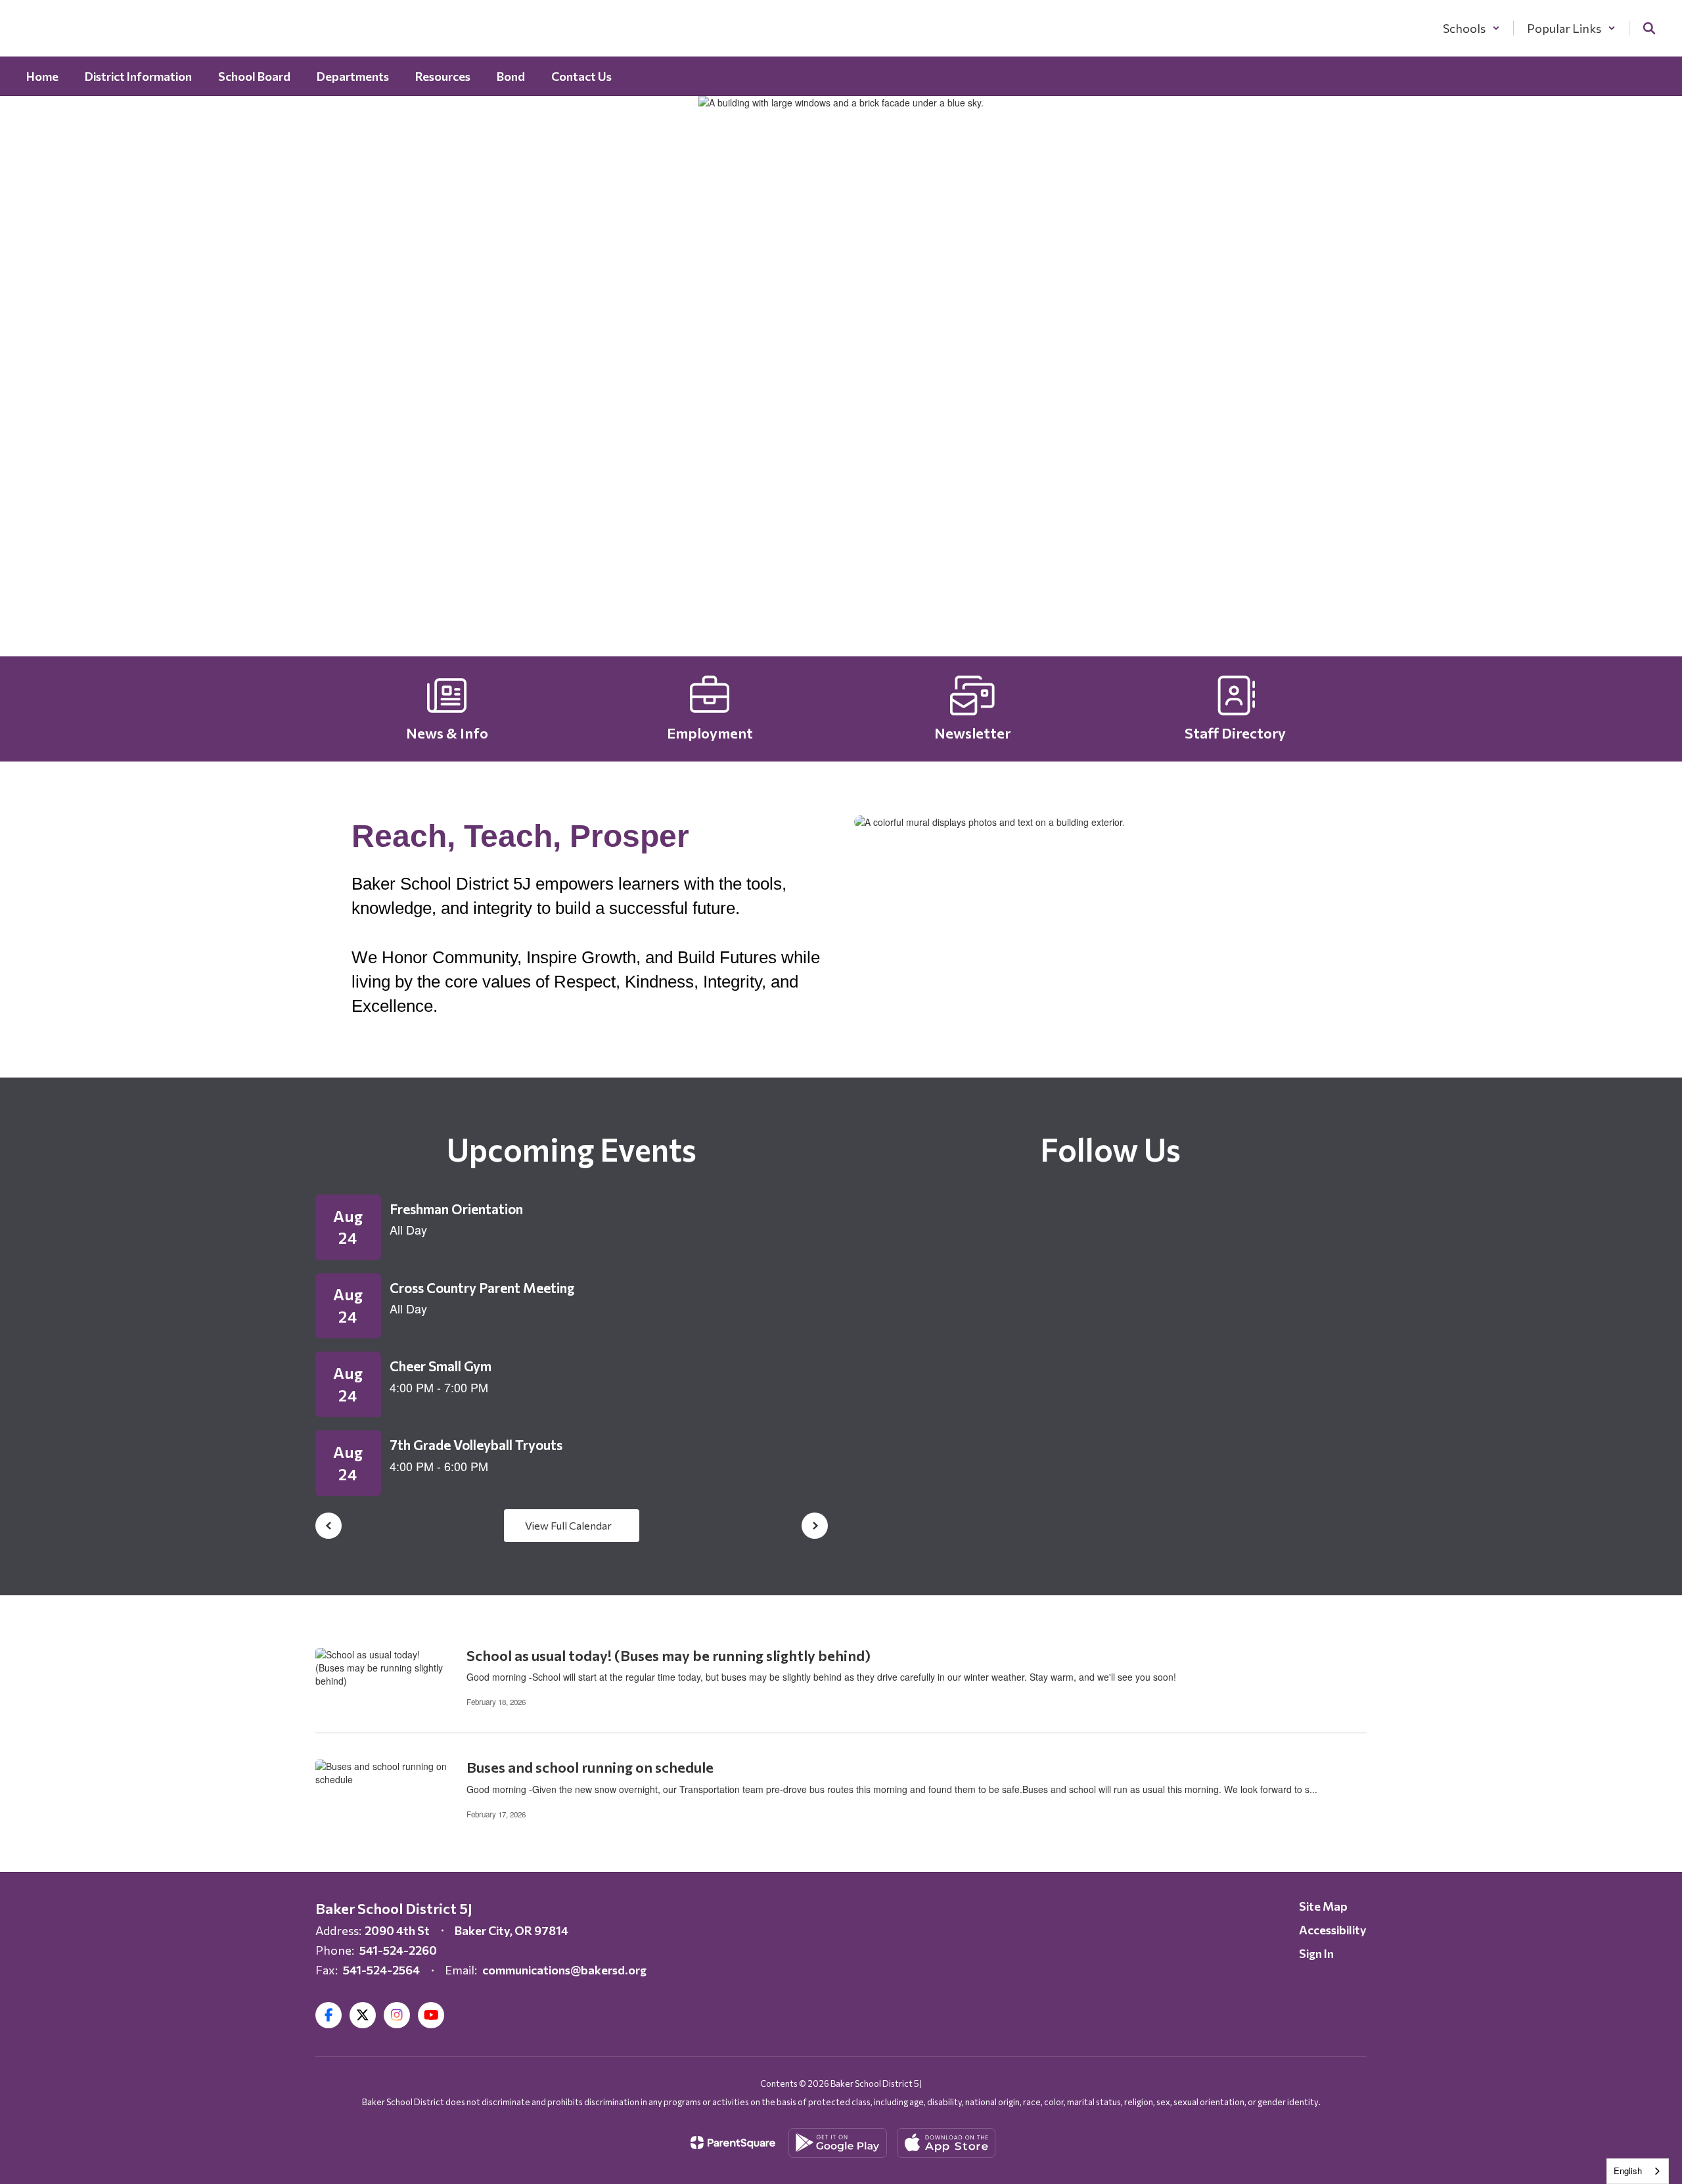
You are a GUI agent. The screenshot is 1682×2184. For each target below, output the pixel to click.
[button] (1471, 28)
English (1628, 2171)
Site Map (1323, 1906)
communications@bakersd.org (564, 1970)
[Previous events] (329, 1526)
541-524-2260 (398, 1950)
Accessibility (1333, 1930)
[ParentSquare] (733, 2143)
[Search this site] (1649, 28)
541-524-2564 (381, 1970)
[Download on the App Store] (946, 2143)
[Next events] (815, 1526)
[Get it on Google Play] (838, 2143)
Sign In (1316, 1953)
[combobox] (1638, 2171)
